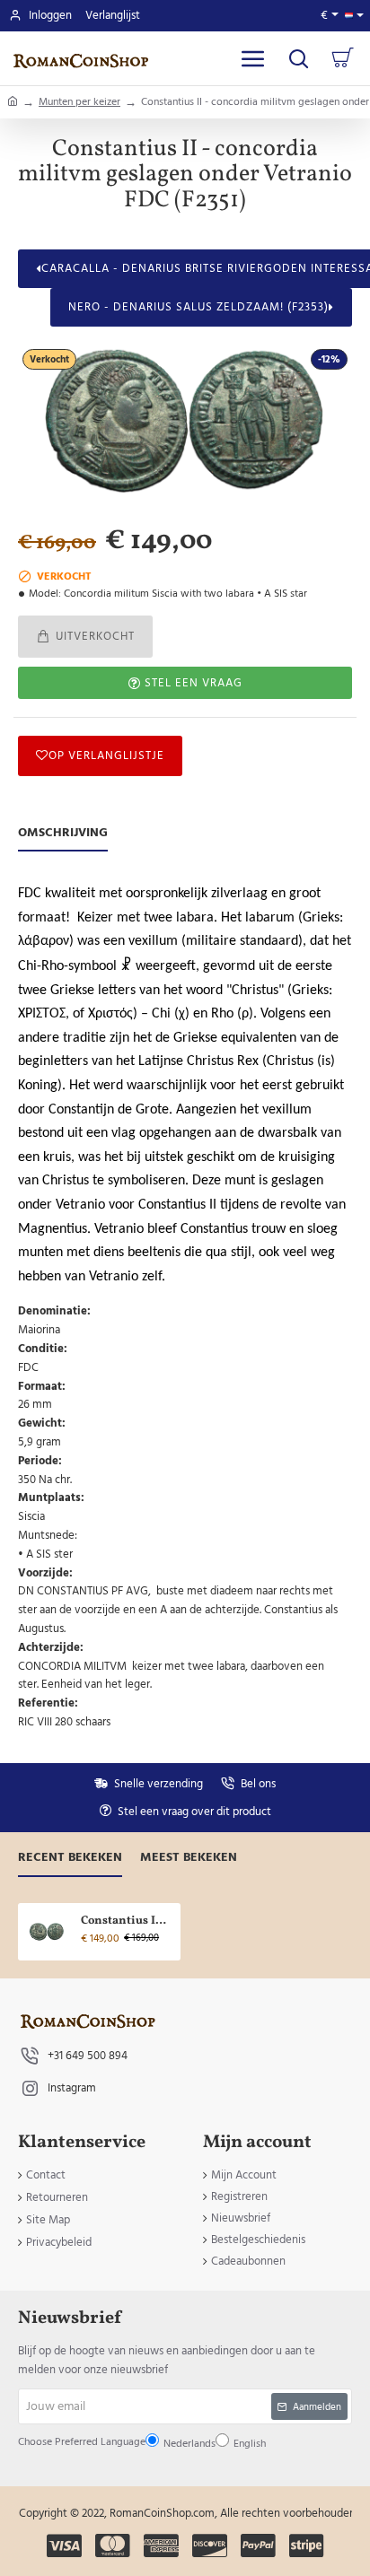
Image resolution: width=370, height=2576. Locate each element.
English (175, 1341)
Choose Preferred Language (145, 1298)
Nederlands (130, 1341)
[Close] (294, 1139)
